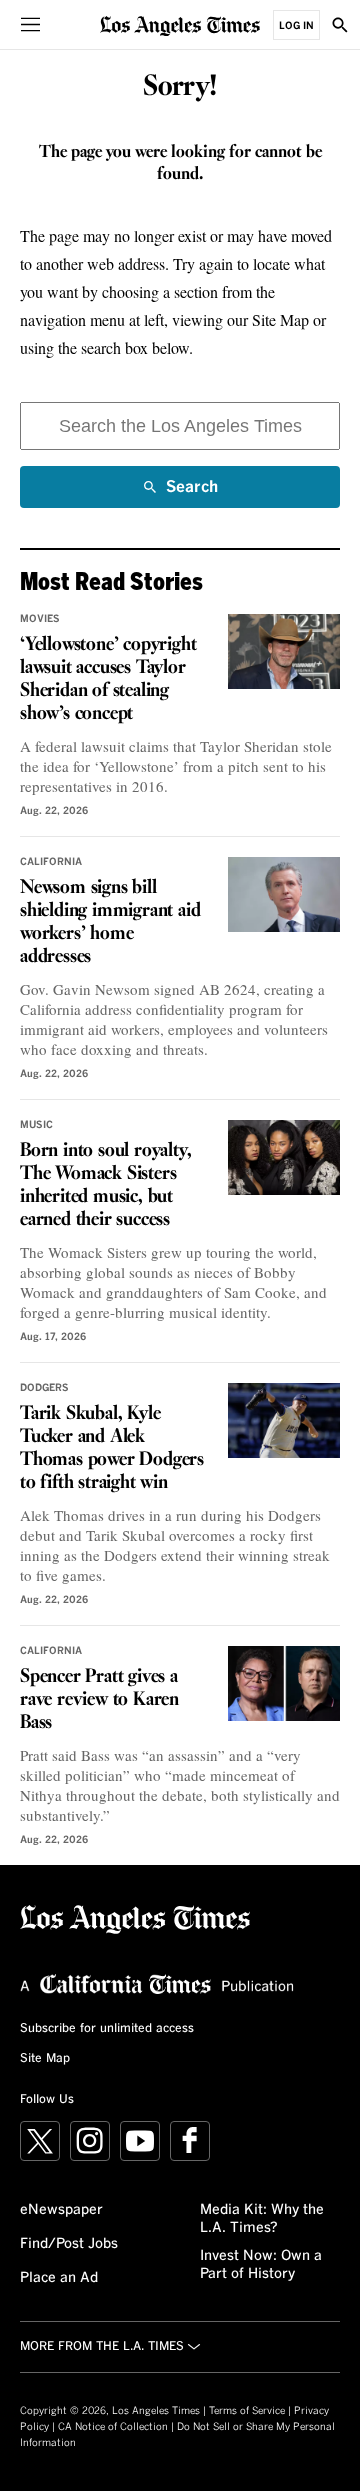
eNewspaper (61, 2210)
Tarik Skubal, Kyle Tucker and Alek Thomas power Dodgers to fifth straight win (112, 1448)
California (51, 862)
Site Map (45, 2059)
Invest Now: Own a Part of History (261, 2265)
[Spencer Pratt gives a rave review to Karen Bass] (284, 1683)
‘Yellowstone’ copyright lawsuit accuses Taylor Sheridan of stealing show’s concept (108, 679)
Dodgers (44, 1388)
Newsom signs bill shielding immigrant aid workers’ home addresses (110, 922)
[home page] (180, 24)
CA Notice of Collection (113, 2427)
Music (36, 1125)
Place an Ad (59, 2278)
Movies (40, 619)
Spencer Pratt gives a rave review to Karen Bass (99, 1700)
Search (192, 493)
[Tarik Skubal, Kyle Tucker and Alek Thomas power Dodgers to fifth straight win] (284, 1420)
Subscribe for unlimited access (107, 2029)
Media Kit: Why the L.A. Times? (262, 2219)
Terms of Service (247, 2411)
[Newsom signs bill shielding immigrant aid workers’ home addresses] (284, 894)
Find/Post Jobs (69, 2244)
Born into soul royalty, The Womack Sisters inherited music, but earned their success (105, 1185)
